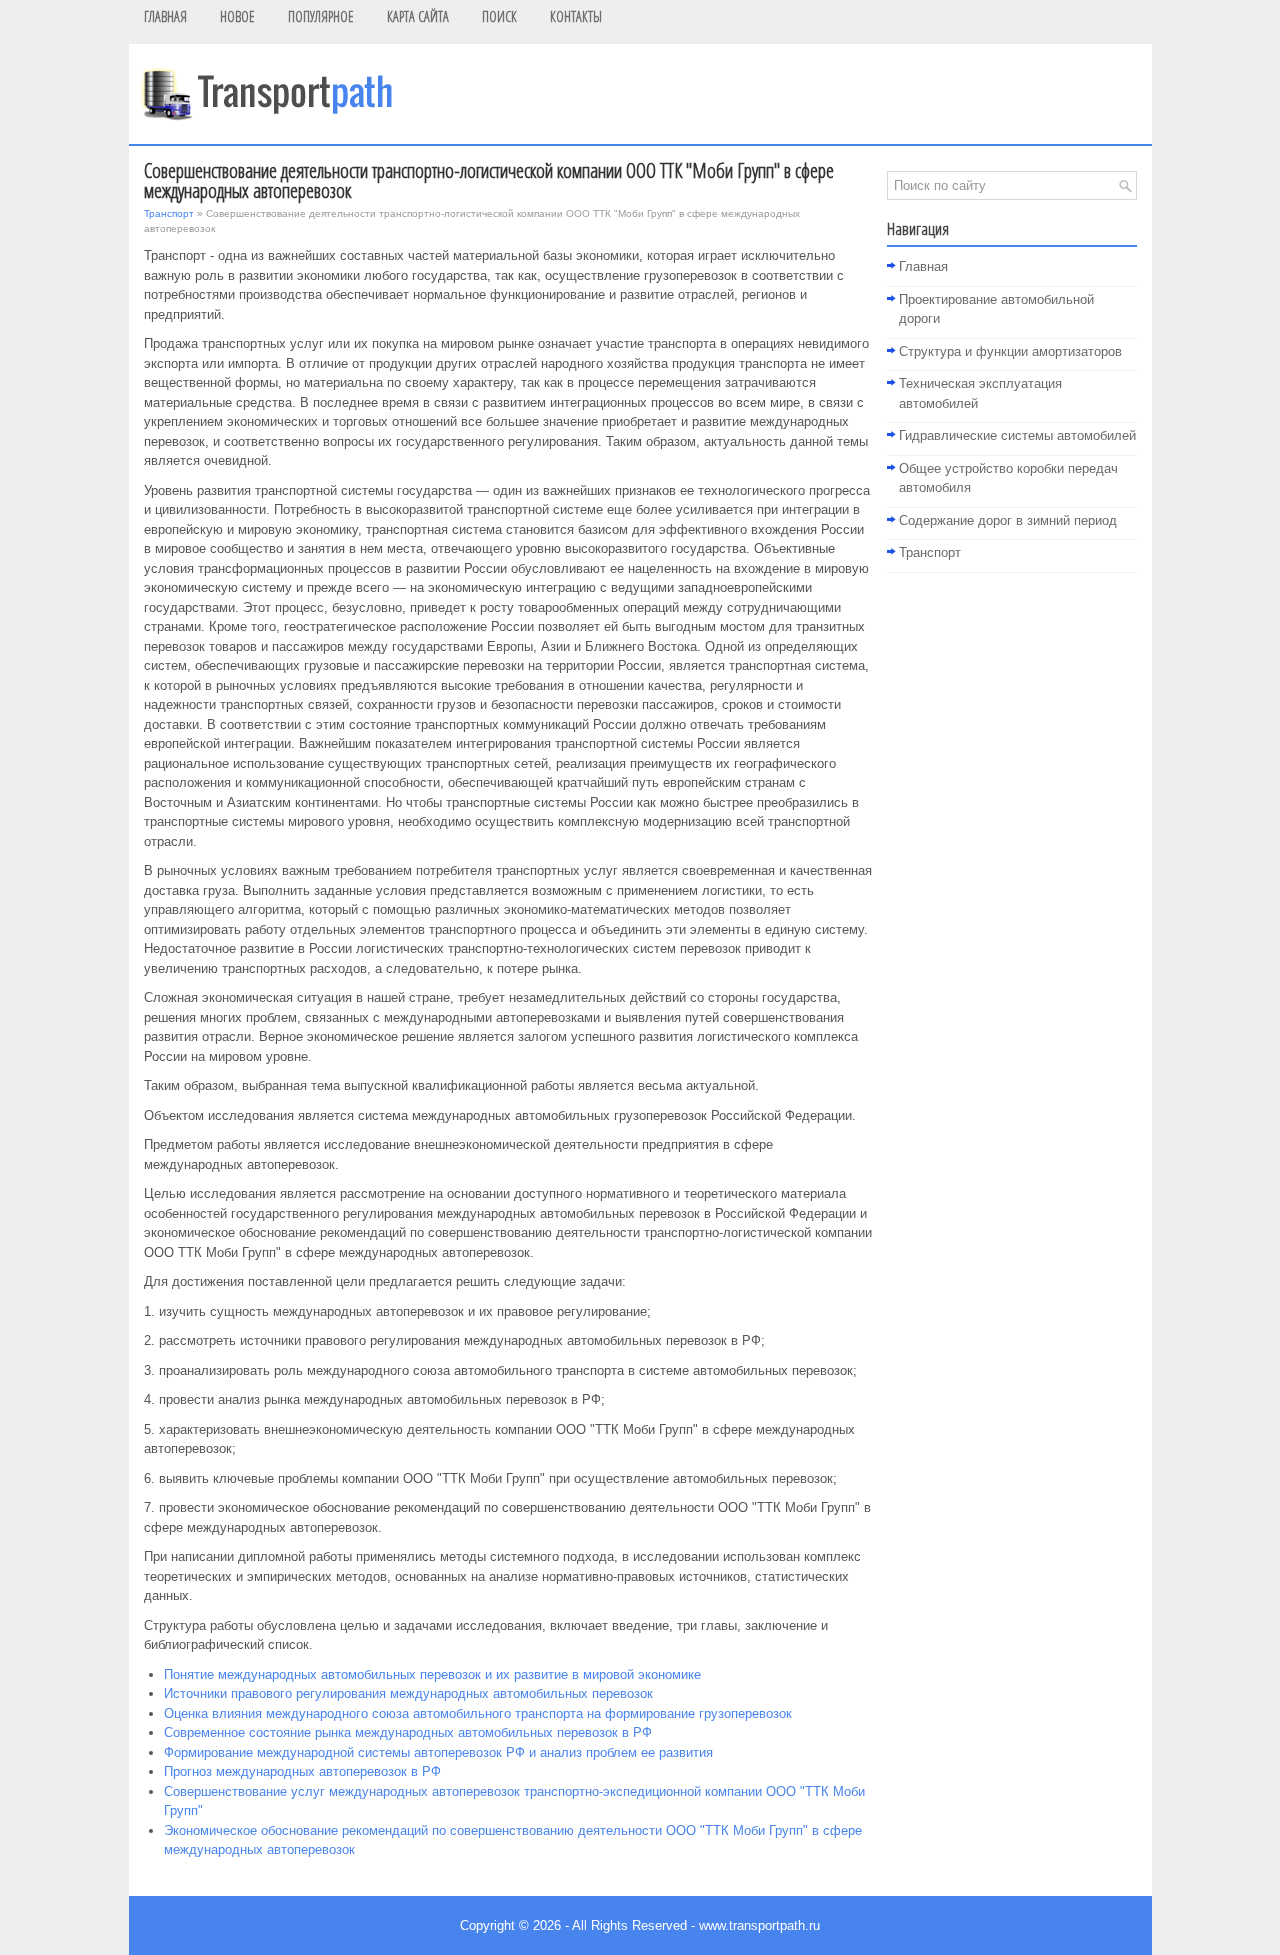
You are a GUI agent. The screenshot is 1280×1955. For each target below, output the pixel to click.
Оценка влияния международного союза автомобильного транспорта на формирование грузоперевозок (478, 1713)
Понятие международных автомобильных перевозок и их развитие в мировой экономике (432, 1674)
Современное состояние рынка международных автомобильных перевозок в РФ (408, 1732)
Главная (923, 266)
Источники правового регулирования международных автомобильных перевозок (408, 1693)
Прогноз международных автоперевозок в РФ (302, 1771)
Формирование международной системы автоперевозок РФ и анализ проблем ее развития (438, 1752)
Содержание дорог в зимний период (1008, 520)
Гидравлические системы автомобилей (1017, 435)
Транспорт (169, 213)
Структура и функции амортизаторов (1010, 351)
